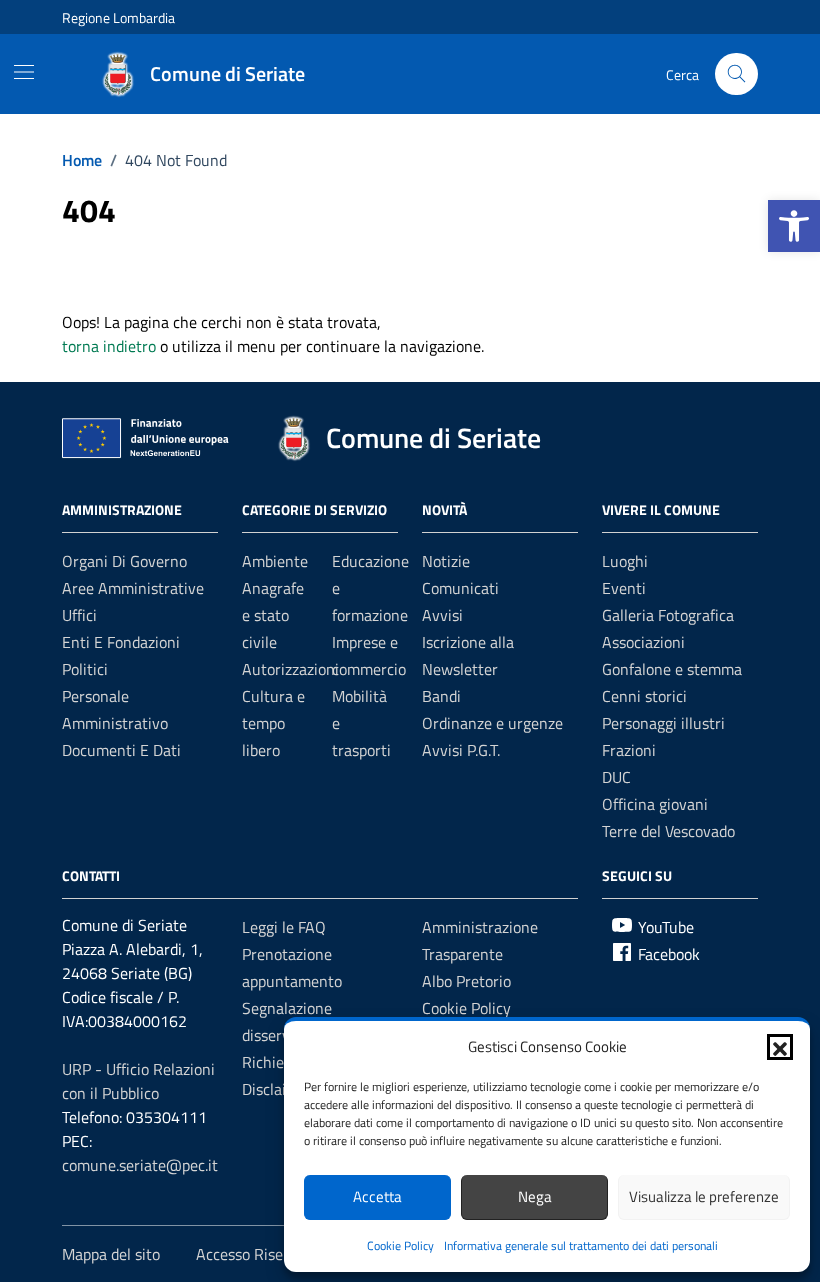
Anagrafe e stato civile (273, 615)
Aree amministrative (133, 588)
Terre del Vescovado (668, 831)
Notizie (446, 561)
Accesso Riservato (257, 1254)
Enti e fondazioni (121, 642)
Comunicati (460, 588)
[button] (794, 226)
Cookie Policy (400, 1245)
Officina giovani (655, 804)
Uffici (79, 615)
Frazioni (629, 750)
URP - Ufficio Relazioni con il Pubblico (138, 1081)
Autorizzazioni (290, 669)
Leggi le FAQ (284, 927)
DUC (616, 777)
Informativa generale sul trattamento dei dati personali (581, 1245)
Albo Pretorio (466, 981)
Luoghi (625, 561)
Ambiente (275, 561)
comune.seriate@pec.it (140, 1165)
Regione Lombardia (118, 17)
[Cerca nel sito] (736, 74)
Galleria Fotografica (668, 615)
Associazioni (643, 642)
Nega (535, 1196)
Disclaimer (277, 1089)
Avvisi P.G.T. (461, 750)
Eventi (624, 588)
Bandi (441, 696)
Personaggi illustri (663, 723)
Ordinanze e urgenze (492, 723)
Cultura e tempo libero (273, 723)
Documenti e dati (121, 750)
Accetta (377, 1196)
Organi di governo (124, 561)
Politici (85, 669)
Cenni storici (644, 696)
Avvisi (442, 615)
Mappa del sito (111, 1254)
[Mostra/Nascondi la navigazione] (24, 72)
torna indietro (109, 346)
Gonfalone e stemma (672, 669)
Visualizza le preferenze (704, 1196)
